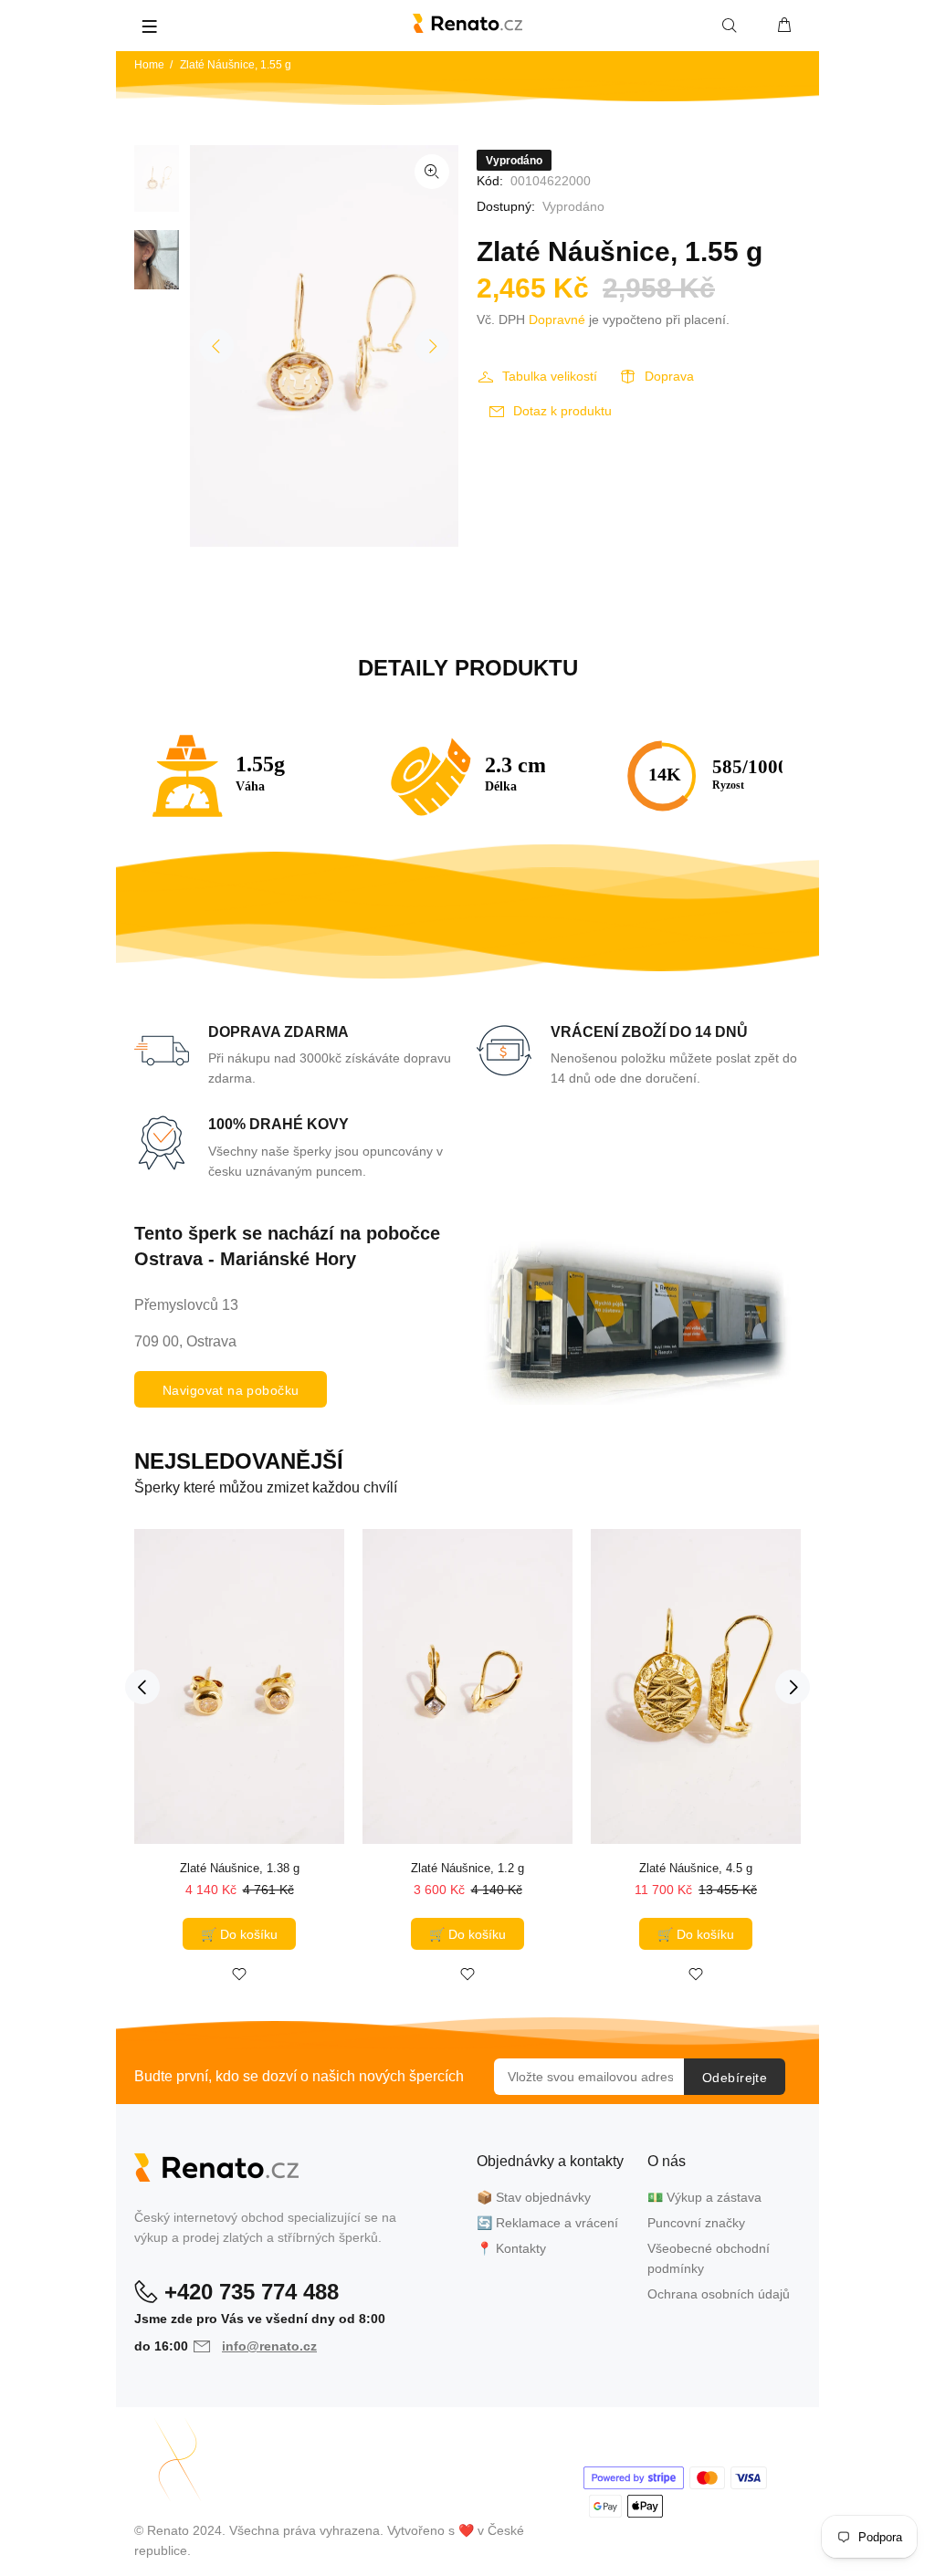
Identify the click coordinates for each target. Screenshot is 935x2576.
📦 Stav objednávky (534, 2197)
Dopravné (557, 319)
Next (432, 346)
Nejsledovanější (239, 1461)
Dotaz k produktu (562, 411)
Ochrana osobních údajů (719, 2294)
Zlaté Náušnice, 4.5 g (696, 1868)
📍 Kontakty (511, 2248)
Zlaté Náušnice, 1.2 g (467, 1868)
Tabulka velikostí (550, 376)
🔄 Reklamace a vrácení (547, 2223)
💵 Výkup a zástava (704, 2197)
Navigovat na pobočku (231, 1390)
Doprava (669, 376)
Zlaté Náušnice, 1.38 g (240, 1868)
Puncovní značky (696, 2223)
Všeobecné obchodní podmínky (709, 2258)
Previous (216, 346)
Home (149, 65)
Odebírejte (735, 2078)
